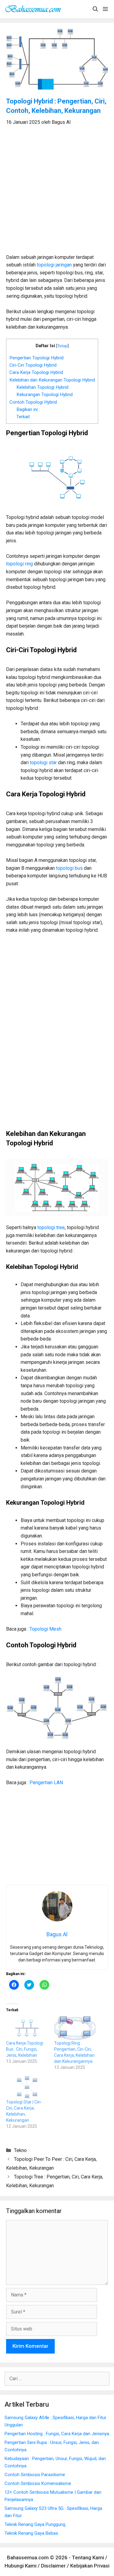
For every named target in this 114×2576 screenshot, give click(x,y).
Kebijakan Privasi (90, 2566)
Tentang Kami (88, 2557)
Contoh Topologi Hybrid (33, 402)
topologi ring (19, 564)
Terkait (23, 417)
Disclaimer (53, 2566)
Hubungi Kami (21, 2566)
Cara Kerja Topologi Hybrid (36, 372)
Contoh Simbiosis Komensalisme (38, 2483)
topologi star (43, 763)
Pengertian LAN (46, 1783)
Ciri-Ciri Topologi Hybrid (33, 365)
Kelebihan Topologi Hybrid (42, 387)
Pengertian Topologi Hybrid (36, 358)
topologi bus (69, 868)
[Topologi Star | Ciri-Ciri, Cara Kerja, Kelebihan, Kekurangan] (27, 2087)
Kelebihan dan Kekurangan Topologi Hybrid (52, 380)
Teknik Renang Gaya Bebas (31, 2533)
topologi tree (51, 1227)
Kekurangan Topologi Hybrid (45, 395)
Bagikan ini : (28, 409)
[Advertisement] (57, 193)
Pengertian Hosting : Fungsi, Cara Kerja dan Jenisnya (57, 2434)
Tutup (62, 346)
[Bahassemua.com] (35, 9)
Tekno (20, 2150)
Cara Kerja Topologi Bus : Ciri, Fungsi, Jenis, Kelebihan (25, 2049)
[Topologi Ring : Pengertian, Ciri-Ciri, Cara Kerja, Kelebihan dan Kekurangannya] (75, 2028)
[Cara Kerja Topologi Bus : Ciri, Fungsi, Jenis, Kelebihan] (27, 2028)
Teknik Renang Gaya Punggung (35, 2524)
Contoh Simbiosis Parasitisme (35, 2475)
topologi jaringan (54, 265)
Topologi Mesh (45, 1629)
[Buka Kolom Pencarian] (95, 9)
